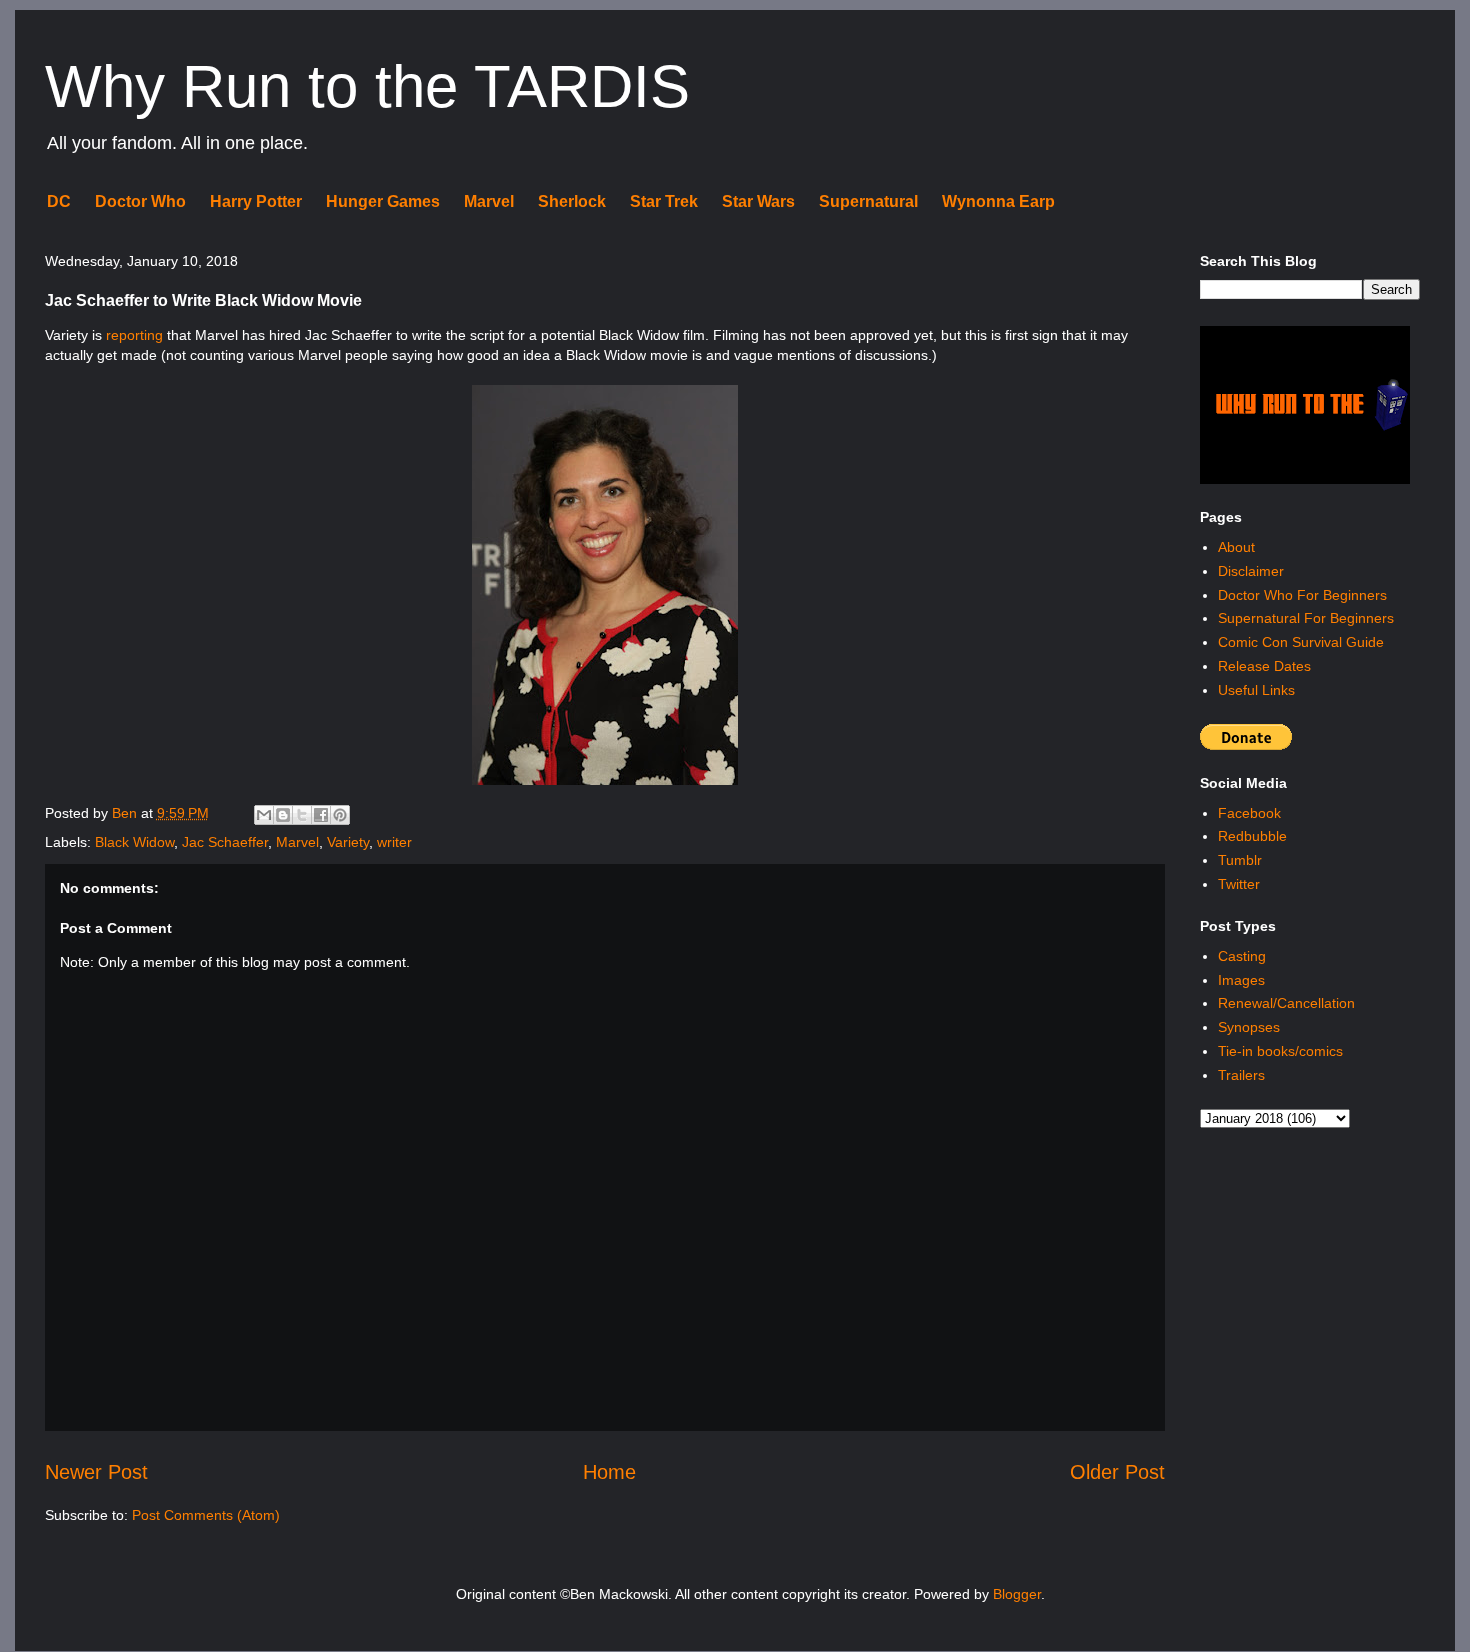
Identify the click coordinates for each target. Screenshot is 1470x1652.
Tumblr (1240, 860)
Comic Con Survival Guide (1301, 642)
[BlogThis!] (283, 815)
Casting (1242, 956)
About (1236, 547)
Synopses (1249, 1027)
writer (394, 842)
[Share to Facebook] (321, 815)
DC (59, 201)
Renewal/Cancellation (1286, 1003)
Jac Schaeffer (225, 842)
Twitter (1239, 884)
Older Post (1117, 1472)
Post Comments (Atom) (206, 1515)
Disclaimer (1251, 571)
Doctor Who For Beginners (1302, 595)
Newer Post (96, 1472)
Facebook (1249, 813)
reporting (134, 335)
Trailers (1241, 1075)
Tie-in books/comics (1280, 1051)
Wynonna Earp (998, 201)
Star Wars (758, 201)
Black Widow (134, 842)
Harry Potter (256, 201)
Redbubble (1252, 836)
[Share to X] (302, 815)
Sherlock (572, 201)
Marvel (489, 201)
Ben (126, 813)
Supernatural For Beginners (1306, 618)
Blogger (1017, 1594)
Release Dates (1264, 666)
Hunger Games (383, 201)
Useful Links (1256, 690)
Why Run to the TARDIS (367, 86)
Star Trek (664, 201)
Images (1241, 980)
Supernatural (868, 201)
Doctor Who (140, 201)
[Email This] (264, 815)
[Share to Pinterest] (340, 815)
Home (609, 1472)
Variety (348, 842)
